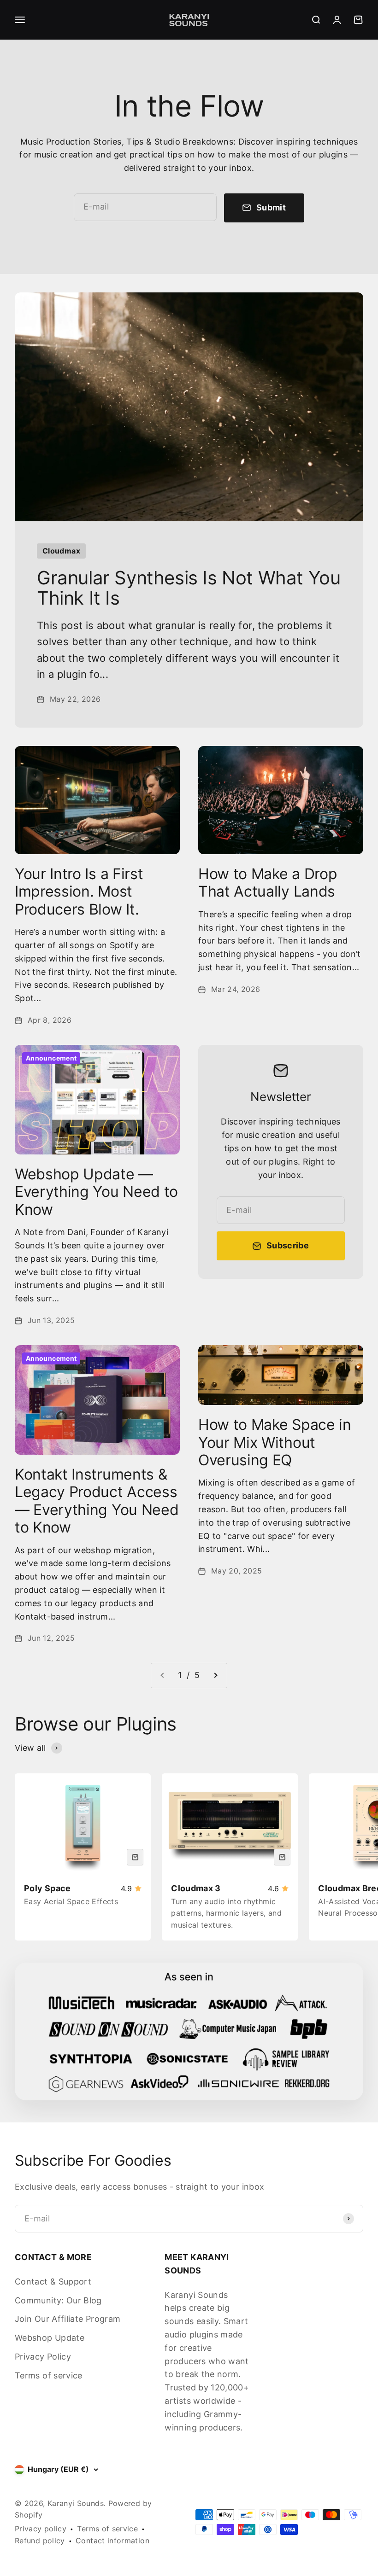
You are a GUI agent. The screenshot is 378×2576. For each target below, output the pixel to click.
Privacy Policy (43, 2357)
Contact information (112, 2541)
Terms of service (49, 2375)
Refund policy (40, 2541)
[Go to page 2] (215, 1676)
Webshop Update (50, 2338)
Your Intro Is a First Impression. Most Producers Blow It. (79, 892)
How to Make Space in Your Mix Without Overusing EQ (275, 1442)
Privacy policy (41, 2529)
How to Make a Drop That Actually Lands (268, 883)
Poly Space (47, 1888)
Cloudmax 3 (196, 1888)
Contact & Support (53, 2282)
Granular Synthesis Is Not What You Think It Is (189, 588)
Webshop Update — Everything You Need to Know (96, 1192)
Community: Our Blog (58, 2300)
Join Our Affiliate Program (68, 2319)
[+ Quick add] (135, 1857)
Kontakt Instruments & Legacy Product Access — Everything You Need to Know (97, 1501)
